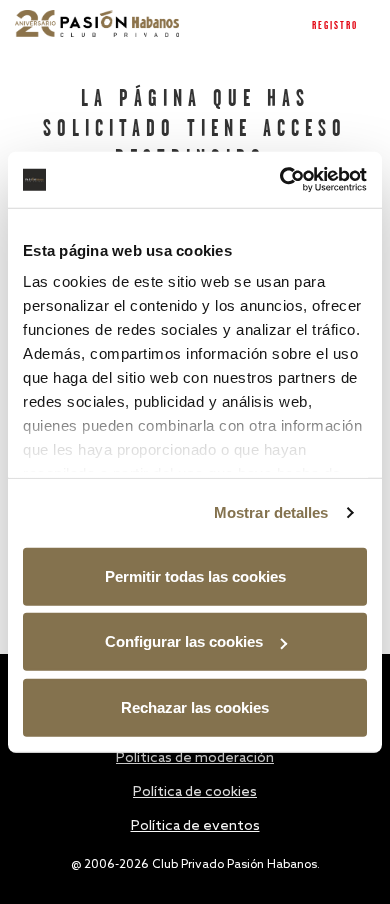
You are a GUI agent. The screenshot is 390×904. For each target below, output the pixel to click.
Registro (335, 26)
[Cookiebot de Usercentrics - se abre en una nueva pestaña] (280, 180)
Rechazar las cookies (195, 706)
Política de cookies (195, 792)
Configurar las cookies (184, 641)
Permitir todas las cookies (195, 575)
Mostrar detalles (271, 512)
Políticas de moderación (195, 758)
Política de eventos (195, 826)
